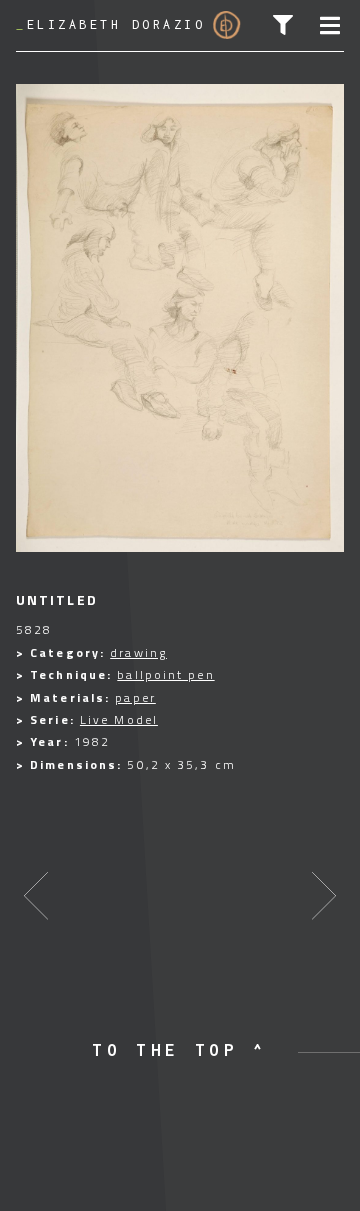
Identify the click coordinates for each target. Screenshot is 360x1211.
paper (135, 697)
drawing (138, 652)
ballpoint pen (165, 674)
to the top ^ (180, 1050)
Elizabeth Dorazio (110, 24)
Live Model (119, 719)
